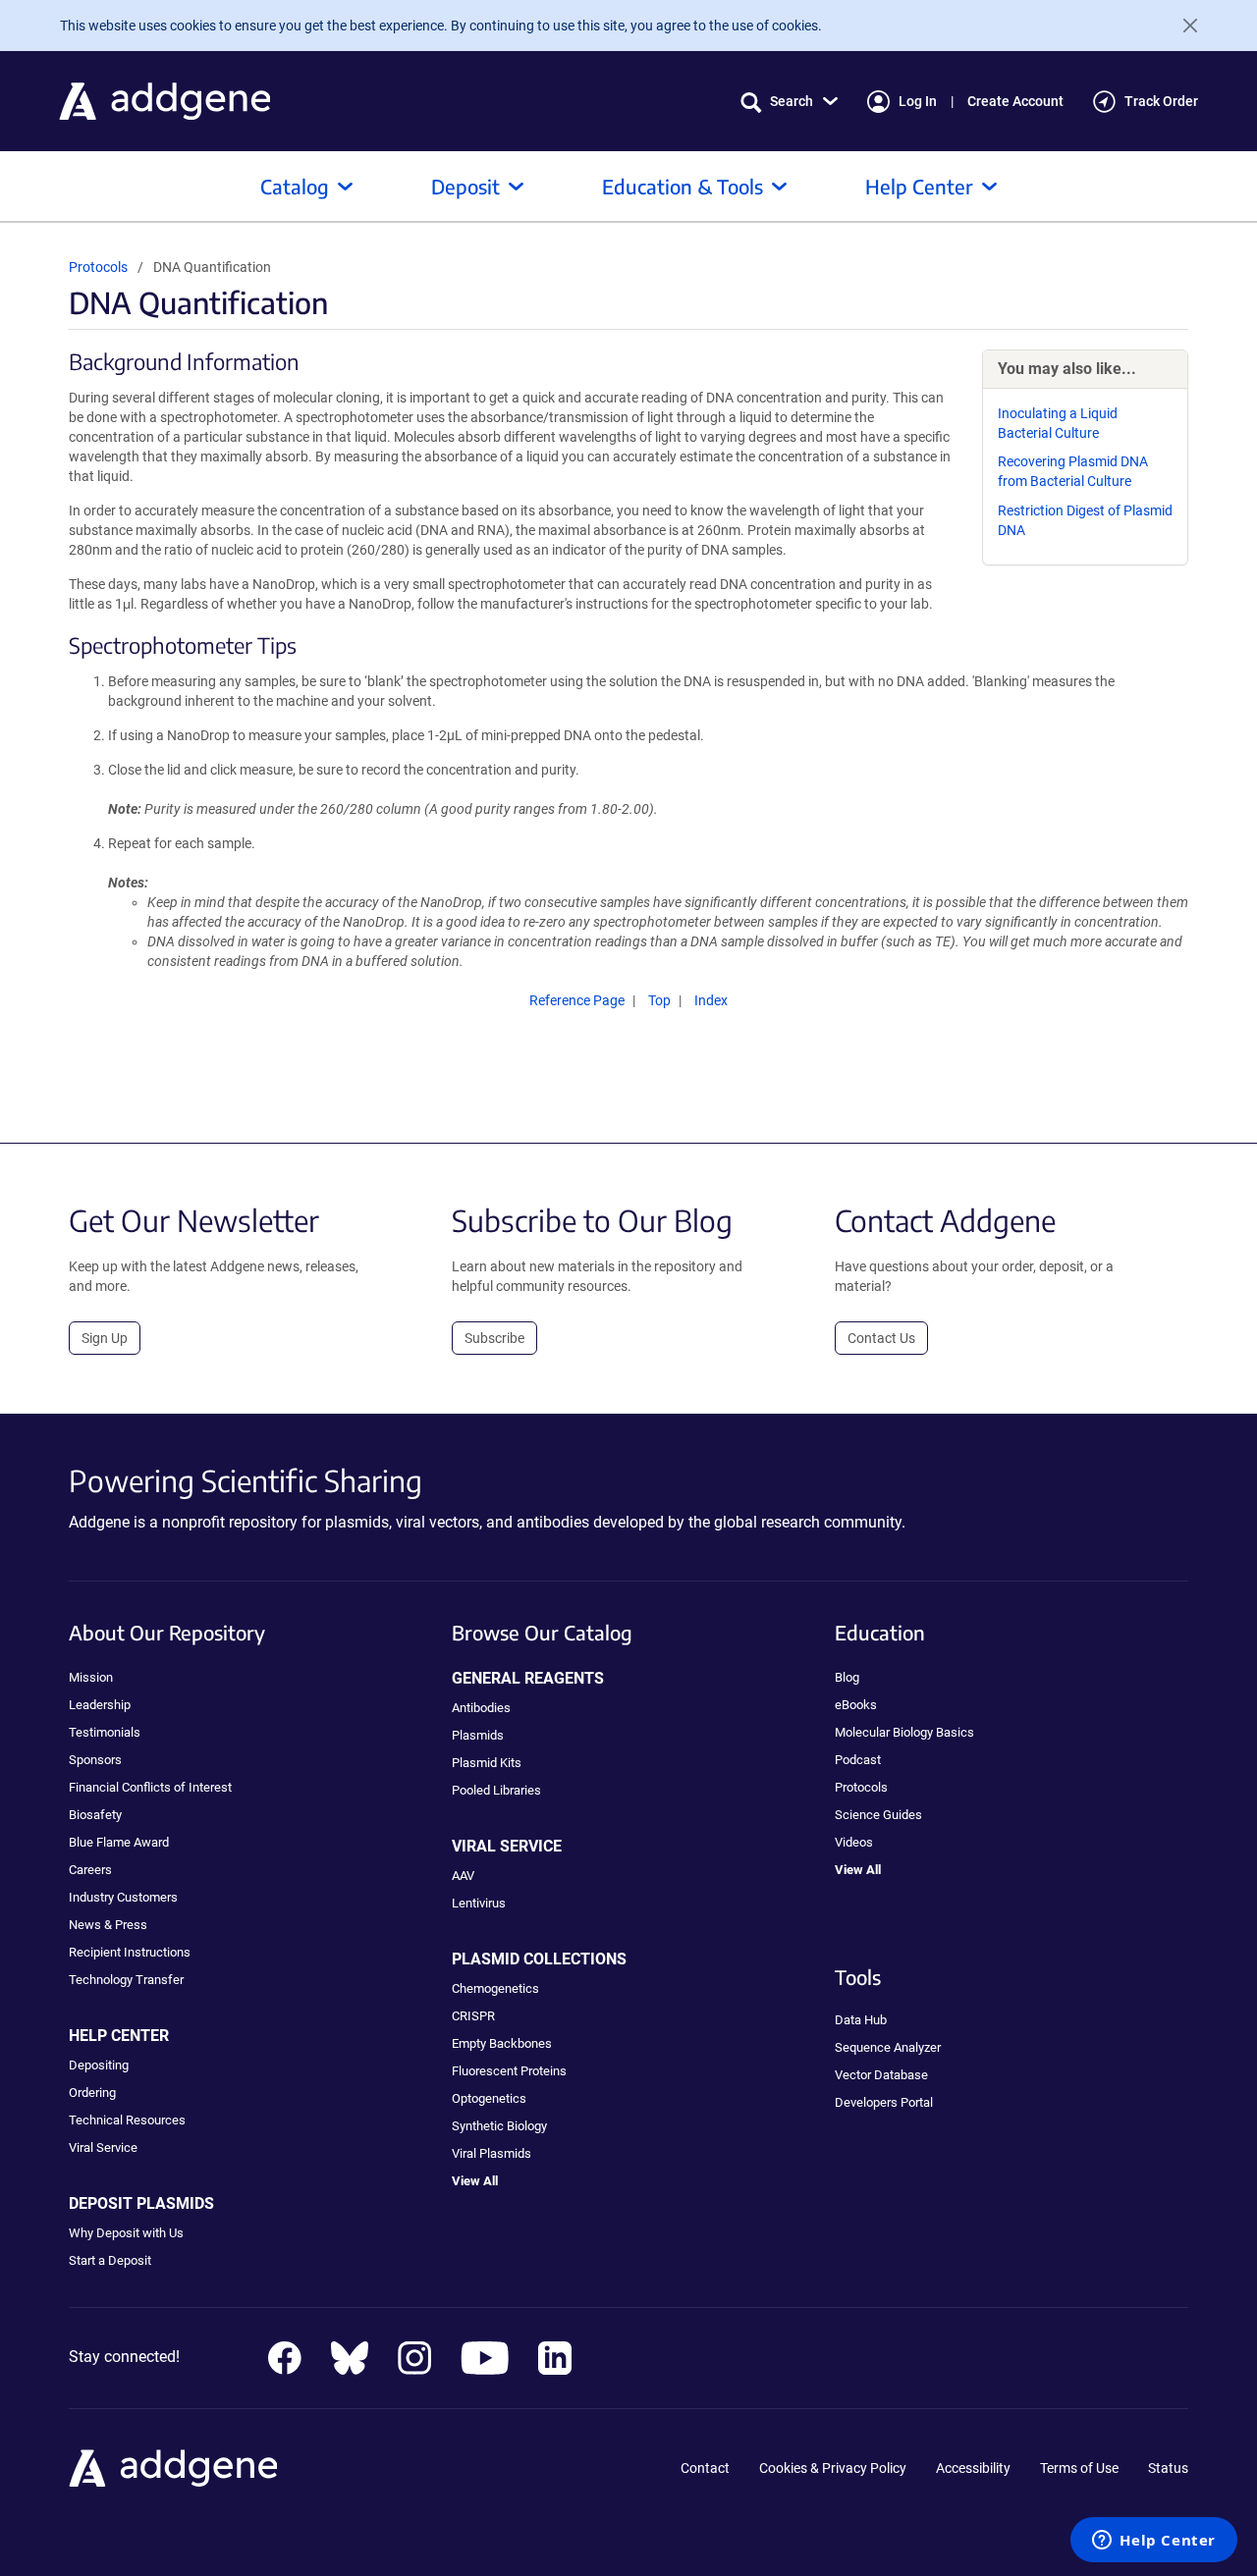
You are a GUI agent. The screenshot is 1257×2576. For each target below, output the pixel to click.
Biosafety (95, 1815)
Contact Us (881, 1338)
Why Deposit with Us (126, 2233)
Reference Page (577, 1000)
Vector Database (881, 2075)
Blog (847, 1677)
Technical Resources (127, 2120)
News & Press (108, 1925)
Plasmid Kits (487, 1763)
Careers (90, 1870)
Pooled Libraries (496, 1790)
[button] (789, 102)
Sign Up (105, 1338)
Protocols (98, 267)
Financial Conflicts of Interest (150, 1787)
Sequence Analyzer (888, 2047)
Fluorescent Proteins (509, 2071)
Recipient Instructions (130, 1952)
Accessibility (973, 2468)
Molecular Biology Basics (904, 1732)
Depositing (99, 2065)
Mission (91, 1677)
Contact (705, 2468)
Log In (918, 101)
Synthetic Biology (499, 2126)
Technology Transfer (126, 1980)
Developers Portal (884, 2102)
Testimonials (105, 1732)
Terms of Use (1079, 2468)
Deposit (465, 186)
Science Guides (878, 1815)
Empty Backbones (502, 2043)
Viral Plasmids (492, 2153)
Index (711, 1000)
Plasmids (478, 1735)
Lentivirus (479, 1903)
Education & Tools (683, 186)
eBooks (856, 1705)
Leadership (100, 1705)
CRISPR (473, 2016)
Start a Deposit (110, 2260)
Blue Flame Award (119, 1842)
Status (1168, 2468)
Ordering (92, 2093)
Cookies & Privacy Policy (833, 2468)
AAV (463, 1876)
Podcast (858, 1760)
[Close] (1182, 26)
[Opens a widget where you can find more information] (1154, 2542)
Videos (854, 1842)
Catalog (295, 186)
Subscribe (494, 1338)
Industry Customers (123, 1897)
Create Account (1015, 101)
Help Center (919, 186)
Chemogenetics (495, 1988)
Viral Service (103, 2147)
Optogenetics (489, 2098)
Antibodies (481, 1708)
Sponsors (95, 1760)
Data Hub (861, 2020)
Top (659, 1000)
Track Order (1161, 101)
